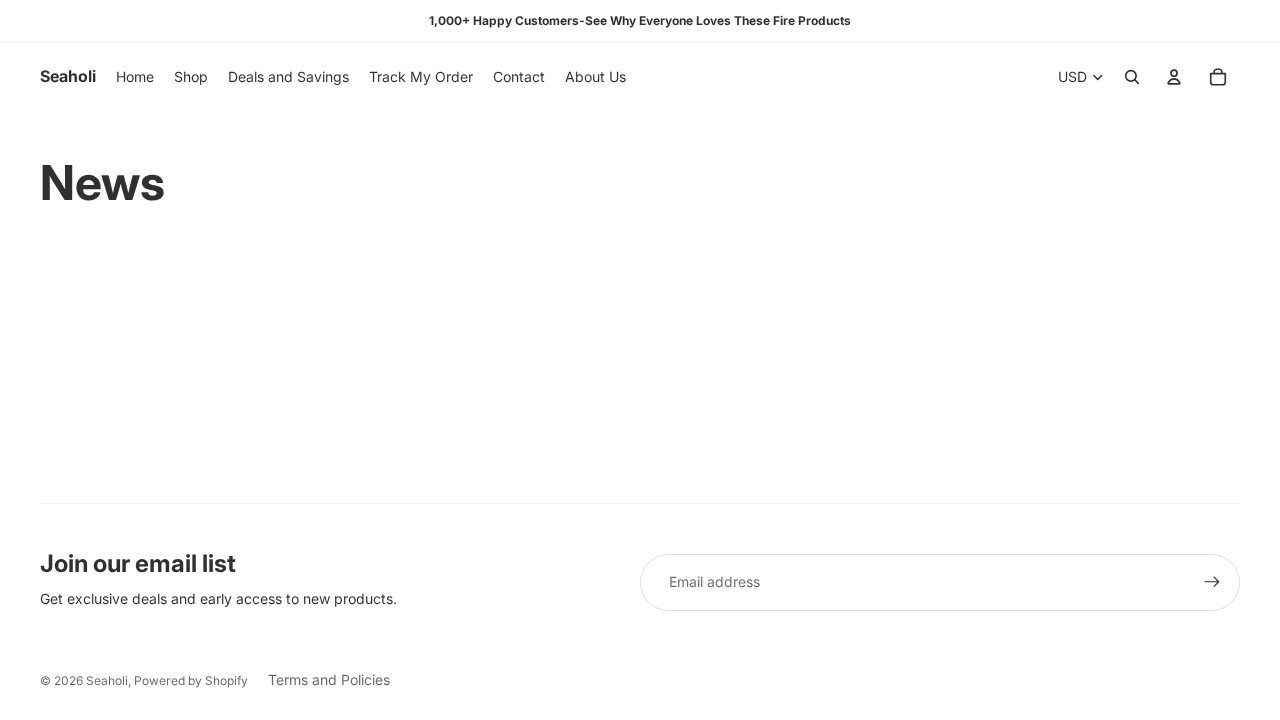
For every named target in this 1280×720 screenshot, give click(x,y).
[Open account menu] (1174, 77)
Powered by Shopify (191, 680)
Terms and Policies (329, 679)
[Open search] (1132, 77)
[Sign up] (1212, 582)
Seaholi (107, 680)
